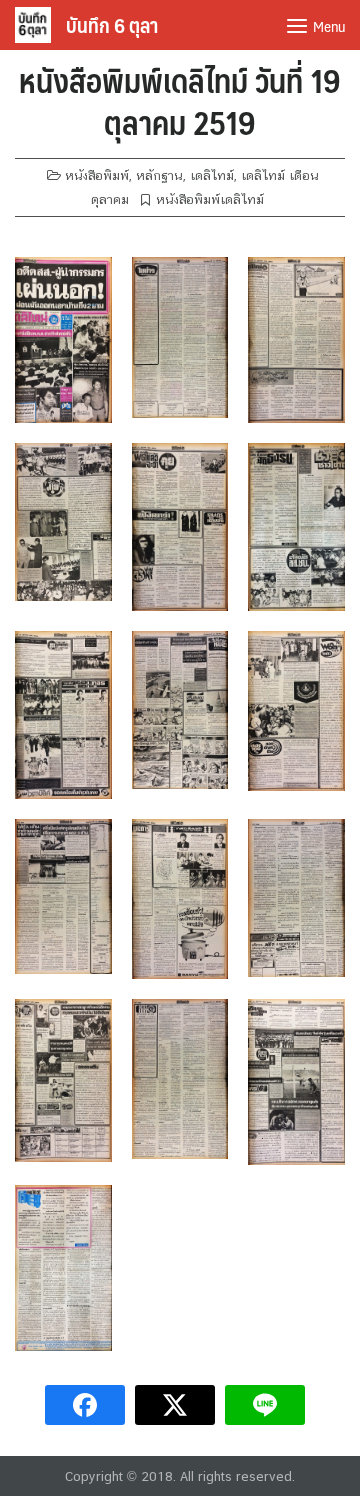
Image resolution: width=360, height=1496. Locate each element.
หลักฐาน (159, 175)
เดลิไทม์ (212, 175)
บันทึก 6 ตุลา (112, 25)
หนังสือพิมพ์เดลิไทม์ (210, 199)
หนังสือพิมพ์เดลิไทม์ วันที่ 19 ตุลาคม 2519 (180, 101)
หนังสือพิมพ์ (97, 175)
